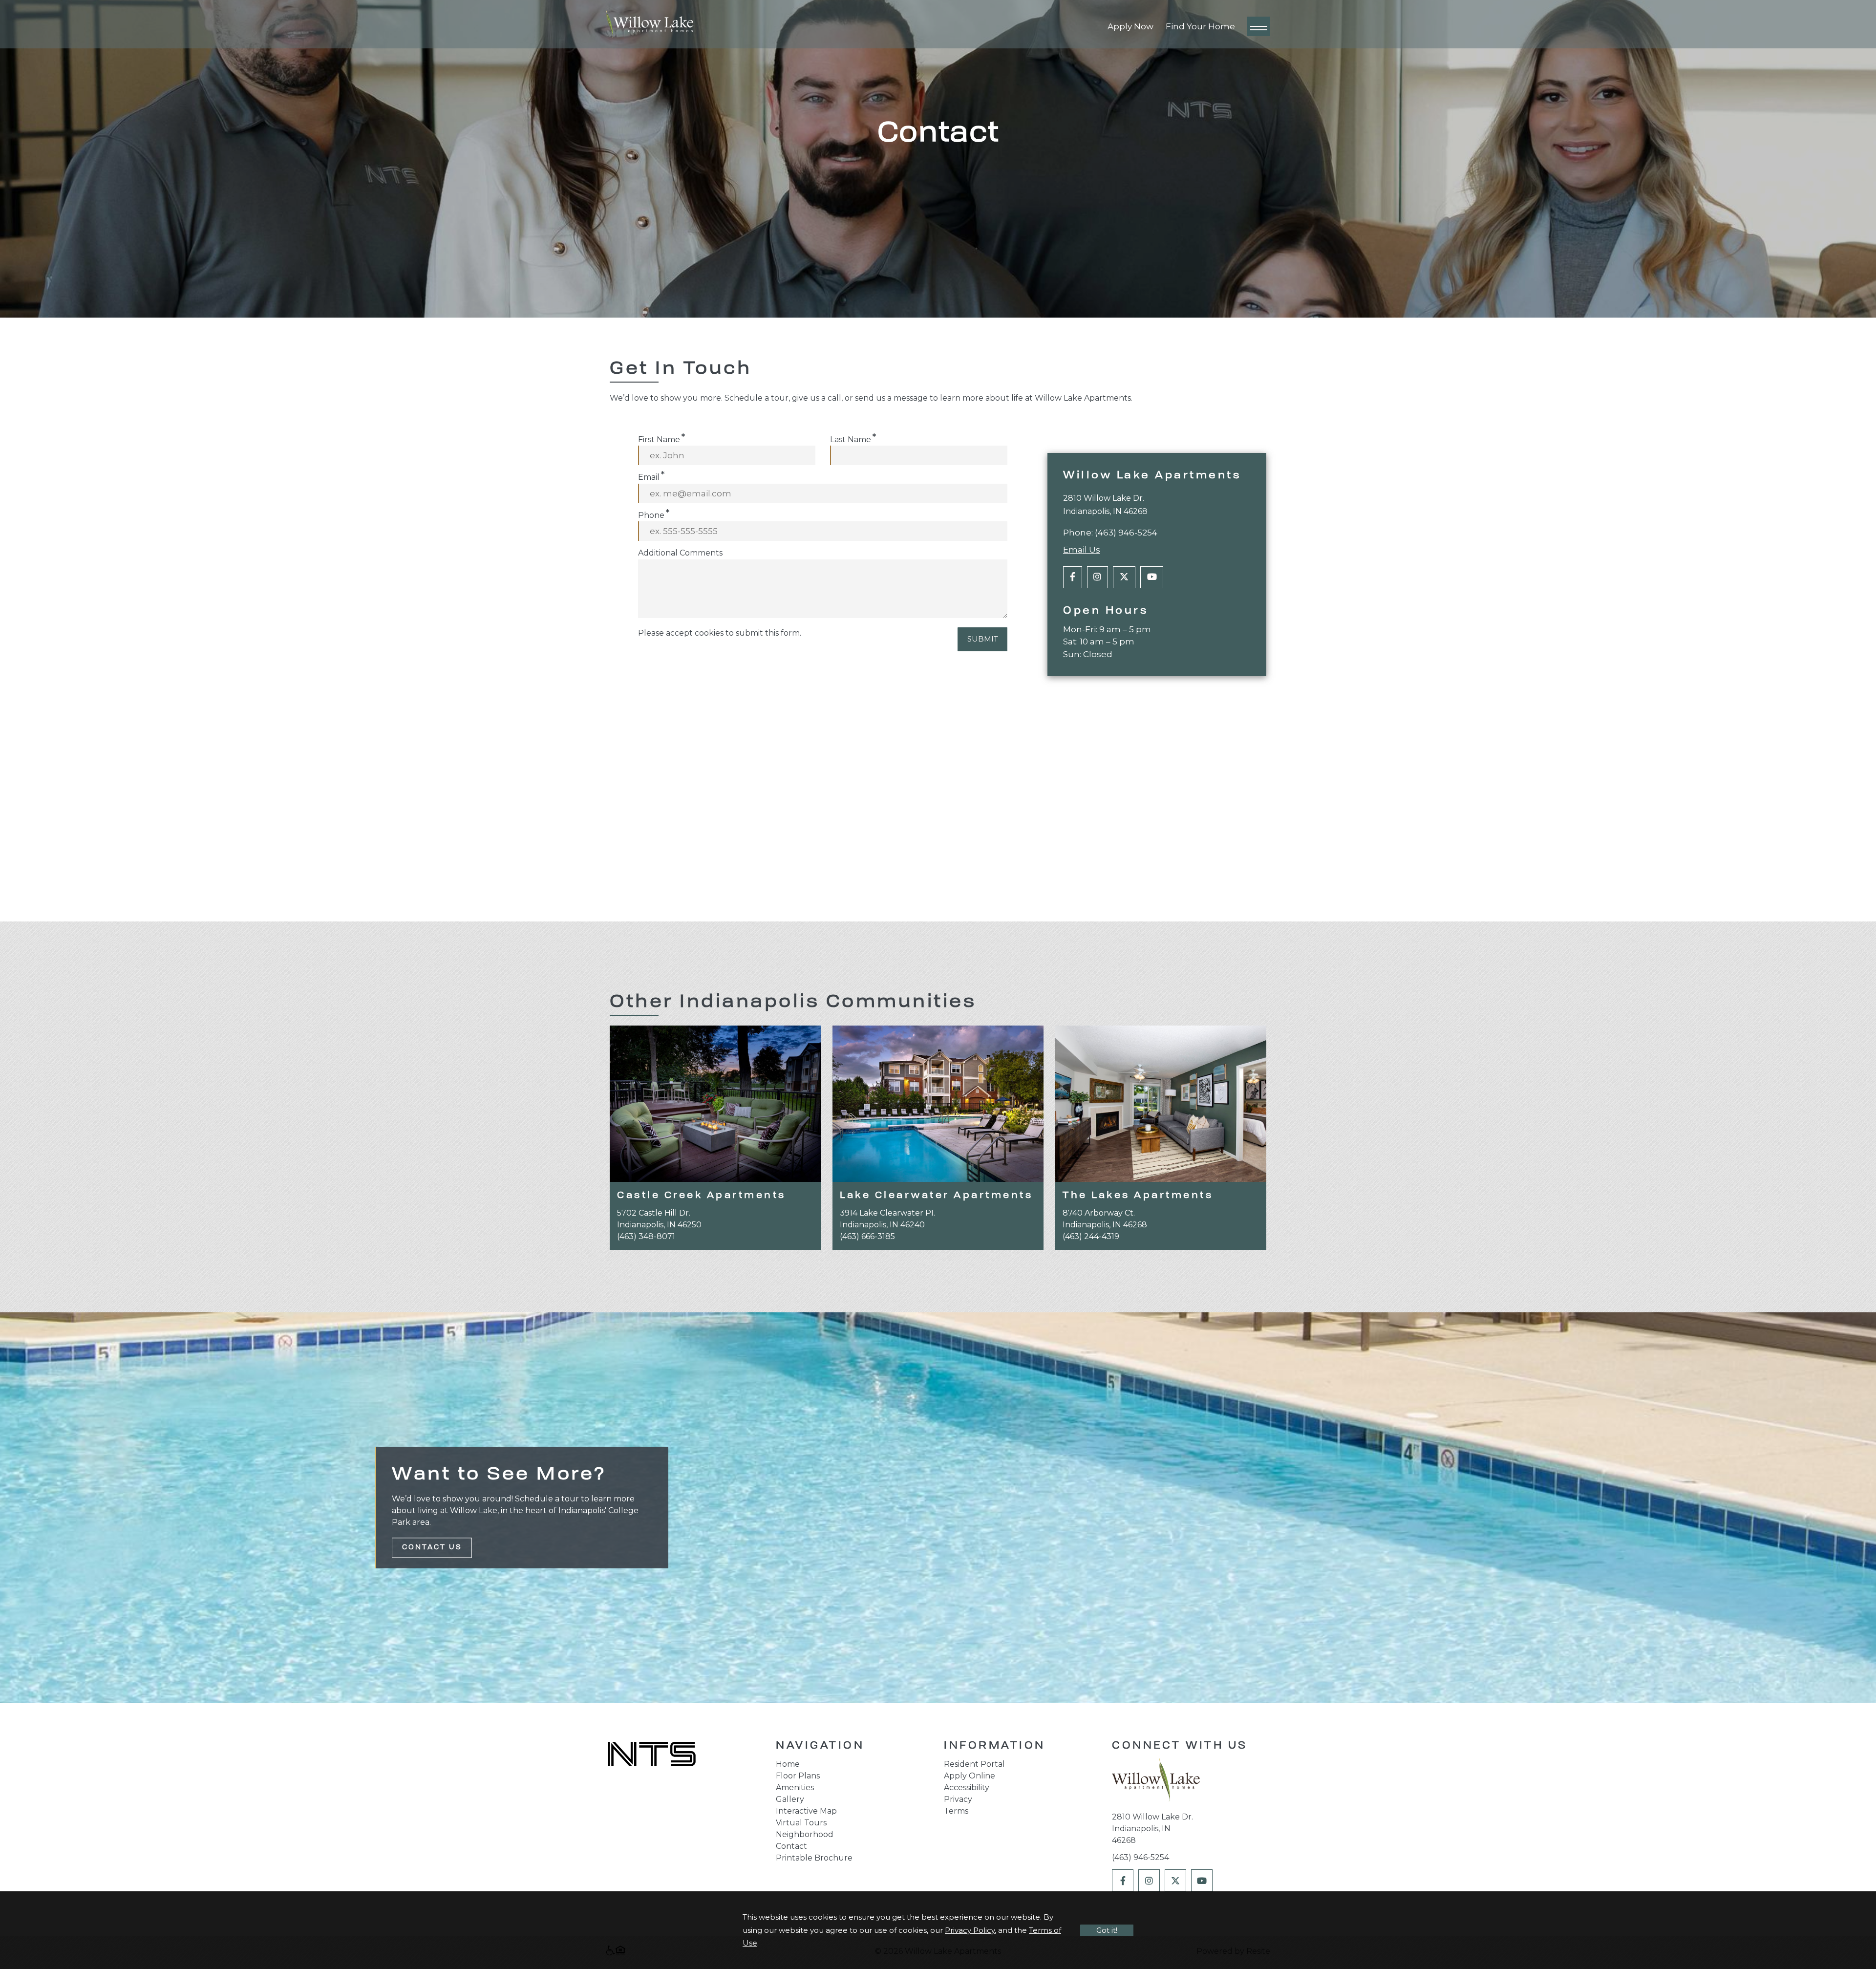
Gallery (790, 1799)
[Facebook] (1073, 577)
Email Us (1082, 550)
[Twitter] (1124, 577)
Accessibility (967, 1787)
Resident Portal (974, 1764)
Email (649, 477)
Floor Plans (798, 1776)
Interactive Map (806, 1811)
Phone (651, 515)
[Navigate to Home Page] (650, 24)
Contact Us (432, 1548)
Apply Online (970, 1776)
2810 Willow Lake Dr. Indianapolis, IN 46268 (1152, 1829)
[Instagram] (1098, 577)
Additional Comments (680, 553)
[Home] (1156, 1783)
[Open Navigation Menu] (1259, 26)
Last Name (851, 439)
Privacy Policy (970, 1930)
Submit (983, 639)
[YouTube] (1152, 577)
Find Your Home (1200, 26)
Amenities (795, 1787)
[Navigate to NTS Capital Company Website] (652, 1755)
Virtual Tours (801, 1823)
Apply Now (1130, 26)
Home (788, 1764)
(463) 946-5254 (1126, 533)
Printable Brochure (814, 1858)
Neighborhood (805, 1834)
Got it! (1107, 1930)
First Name (659, 439)
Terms (956, 1811)
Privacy (958, 1799)
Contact (791, 1846)
